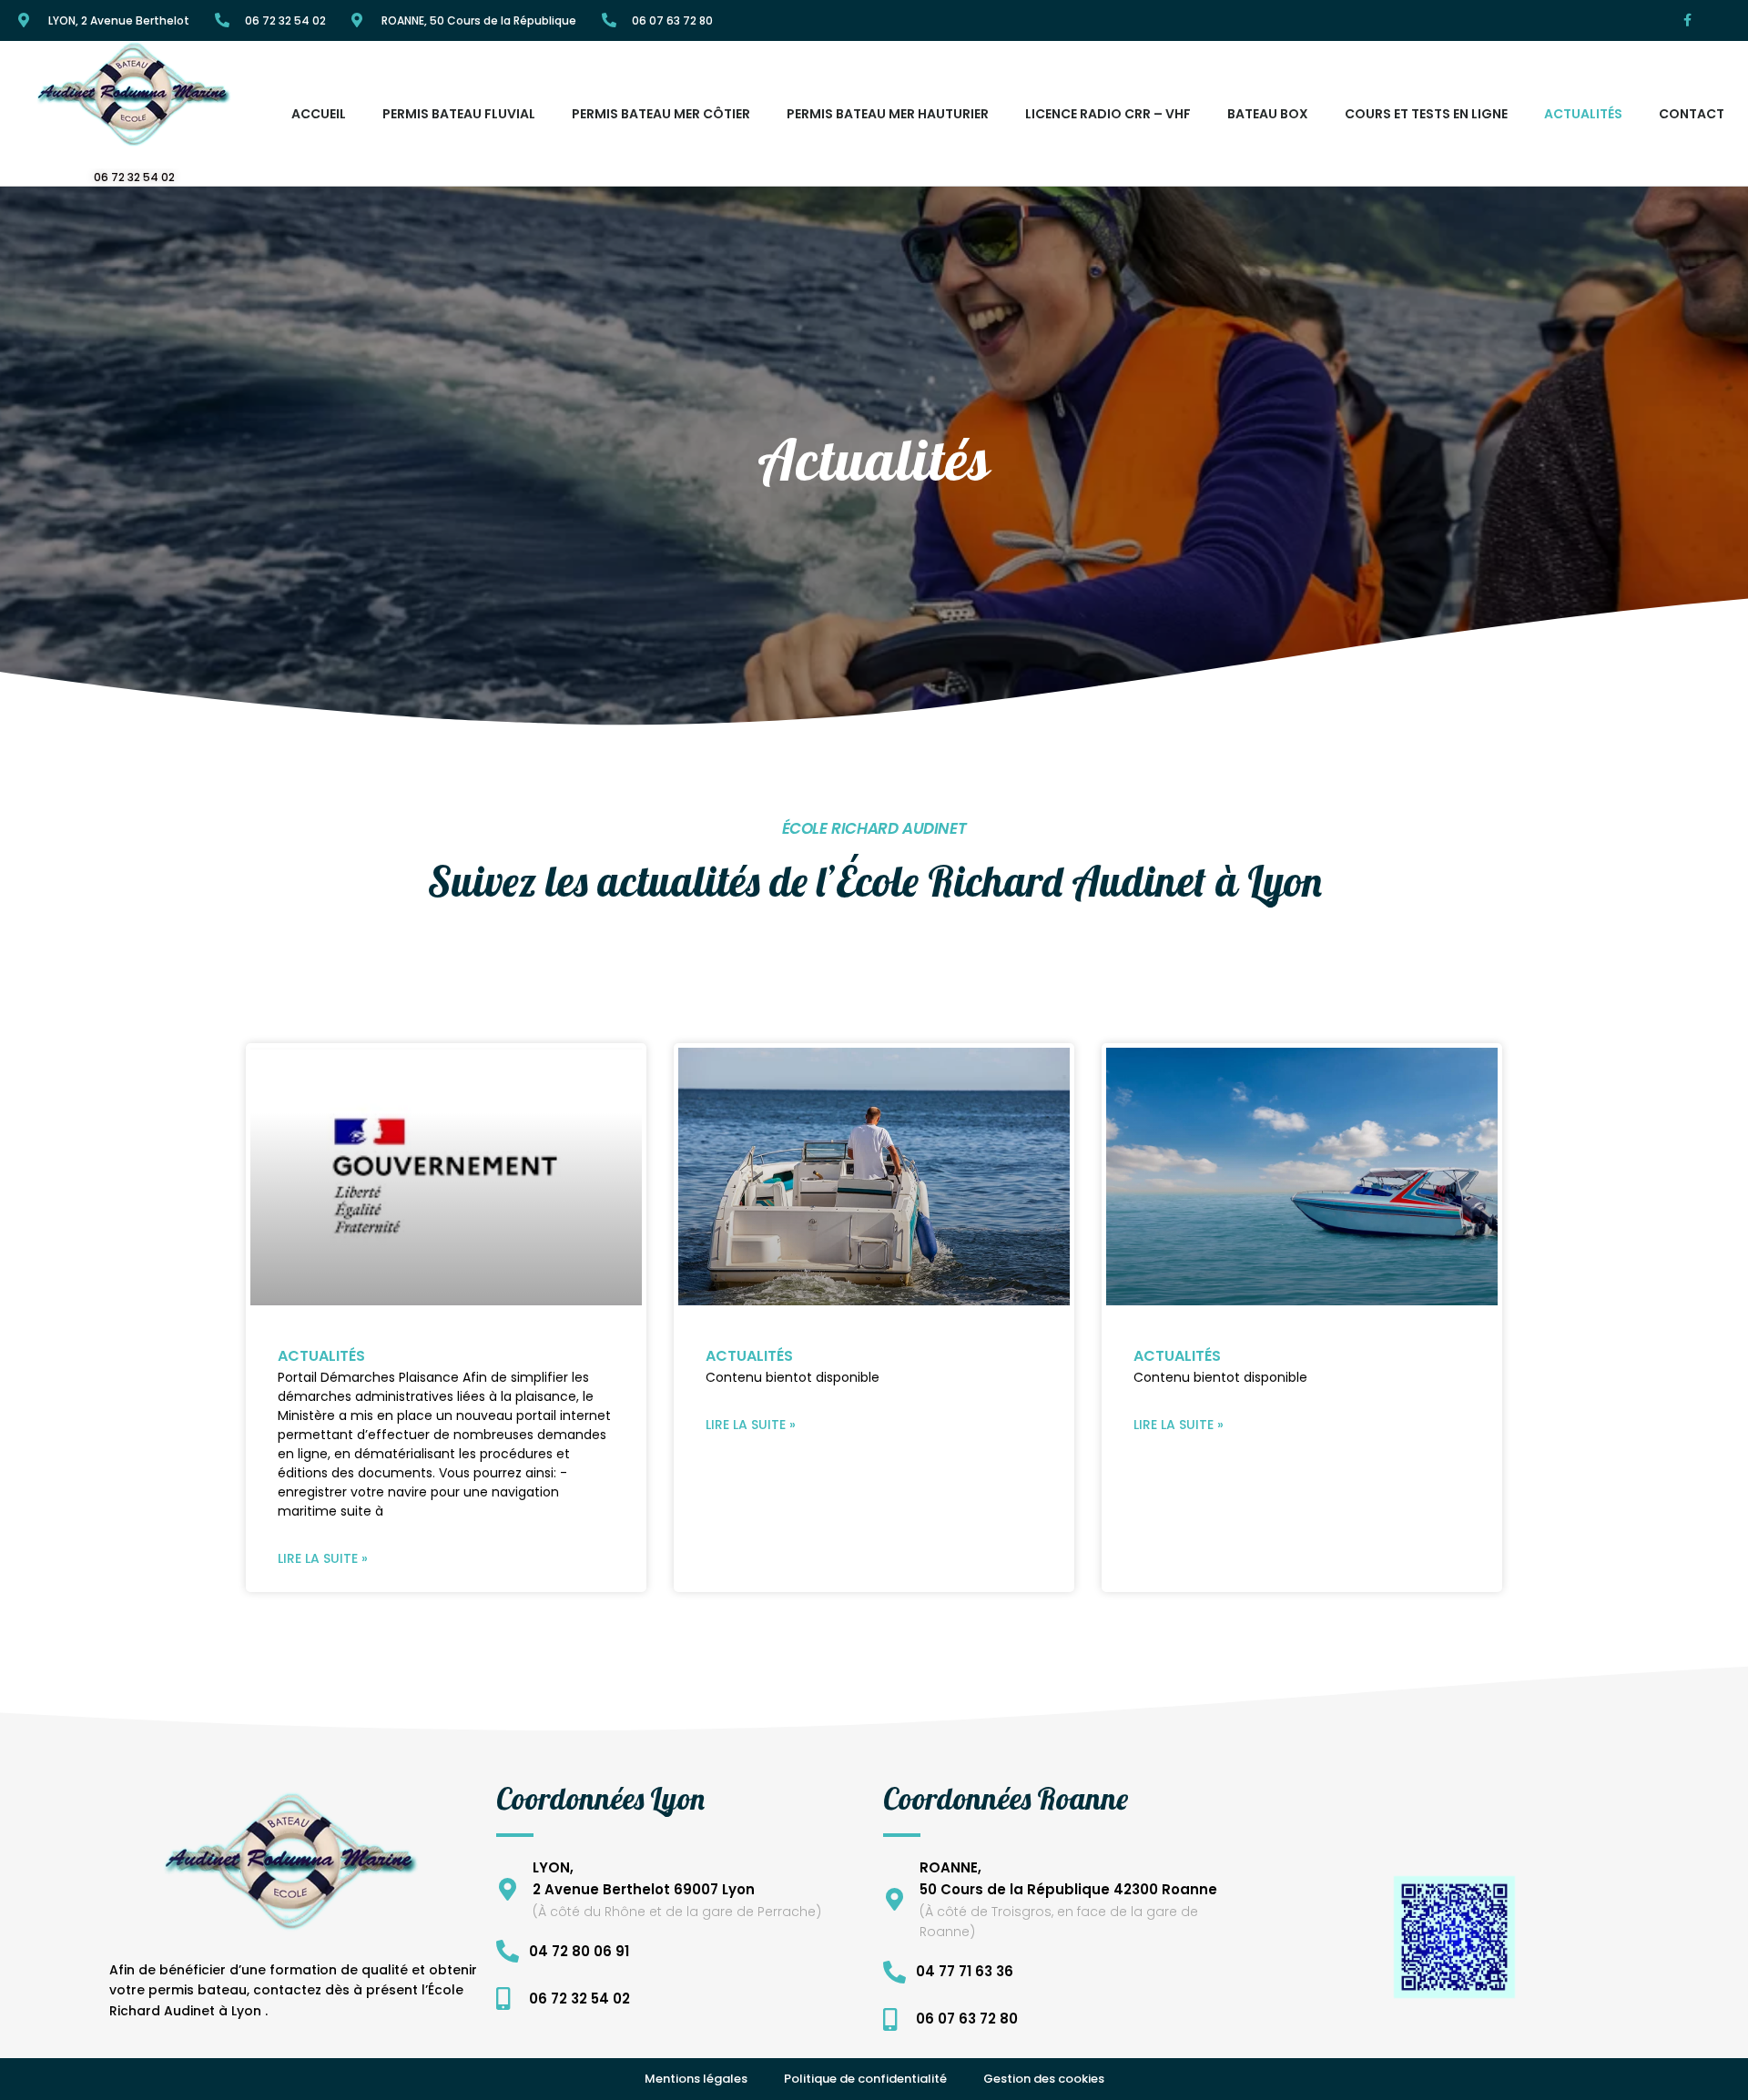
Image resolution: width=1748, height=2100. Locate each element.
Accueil (319, 114)
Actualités (1583, 114)
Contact (1692, 114)
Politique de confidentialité (865, 2079)
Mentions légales (696, 2079)
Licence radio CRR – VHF (1108, 114)
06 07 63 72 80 (672, 20)
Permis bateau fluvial (459, 114)
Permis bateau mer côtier (661, 114)
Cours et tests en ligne (1426, 114)
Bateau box (1268, 114)
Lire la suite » (323, 1558)
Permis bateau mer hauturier (888, 114)
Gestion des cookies (1044, 2079)
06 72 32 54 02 (285, 20)
